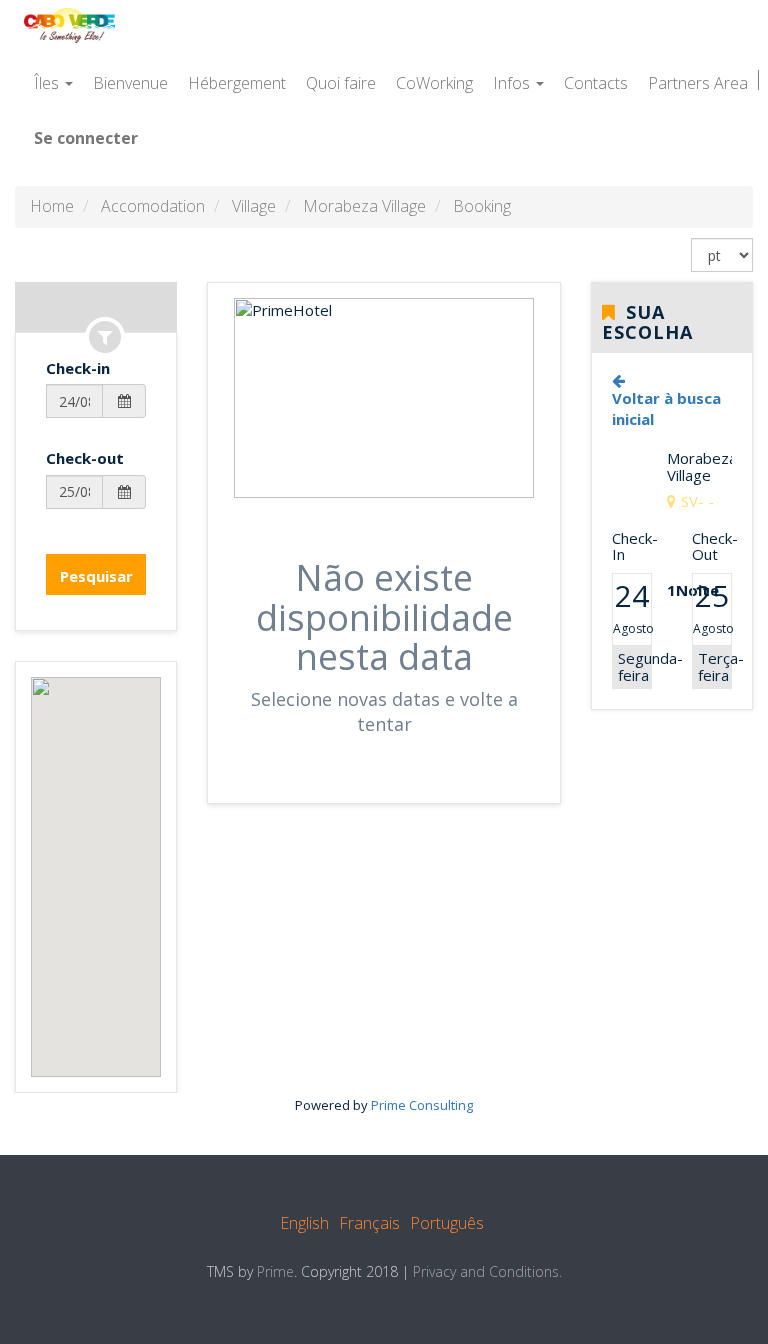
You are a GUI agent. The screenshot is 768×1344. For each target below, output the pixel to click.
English (304, 1223)
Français (369, 1223)
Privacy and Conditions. (487, 1271)
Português (447, 1223)
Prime (275, 1271)
